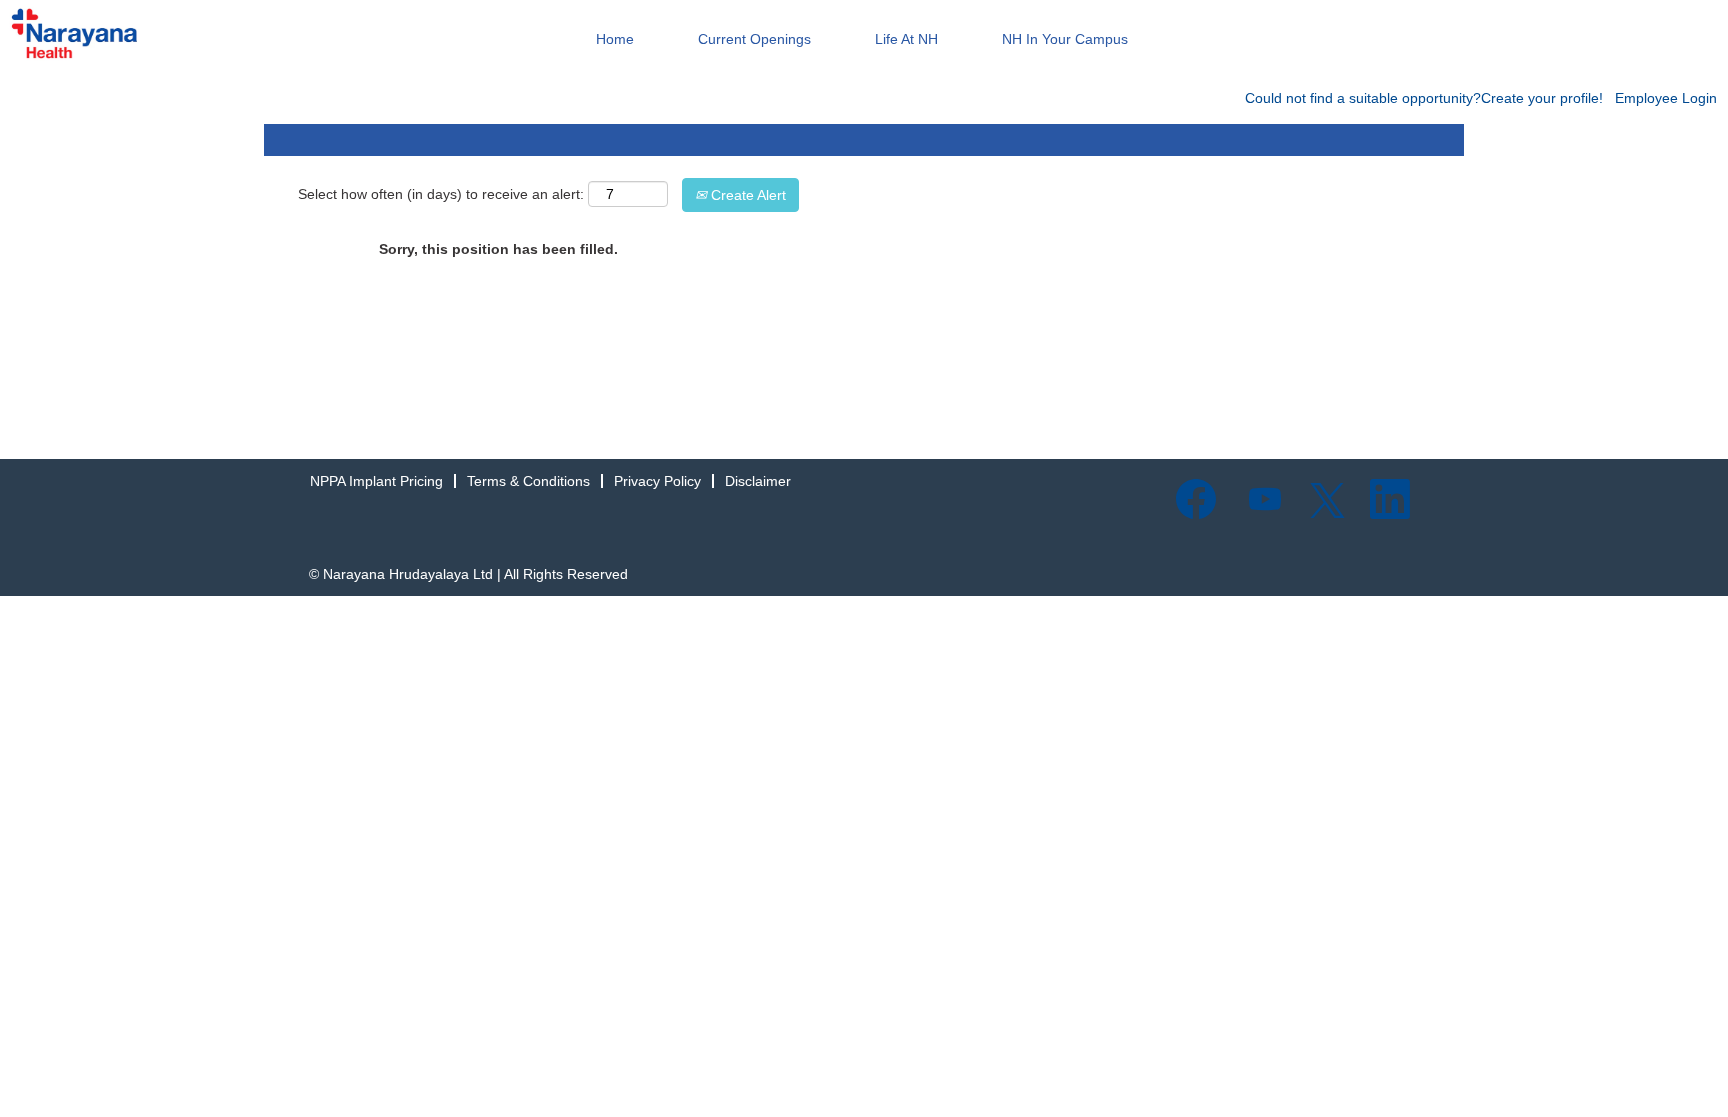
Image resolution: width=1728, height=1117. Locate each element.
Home (615, 39)
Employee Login (1666, 98)
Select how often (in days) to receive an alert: (441, 194)
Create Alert (746, 195)
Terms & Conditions (528, 481)
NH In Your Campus (1065, 39)
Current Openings (754, 39)
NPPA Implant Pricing (376, 481)
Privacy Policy (657, 481)
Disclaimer (758, 481)
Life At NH (906, 39)
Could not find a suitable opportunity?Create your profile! (1424, 98)
